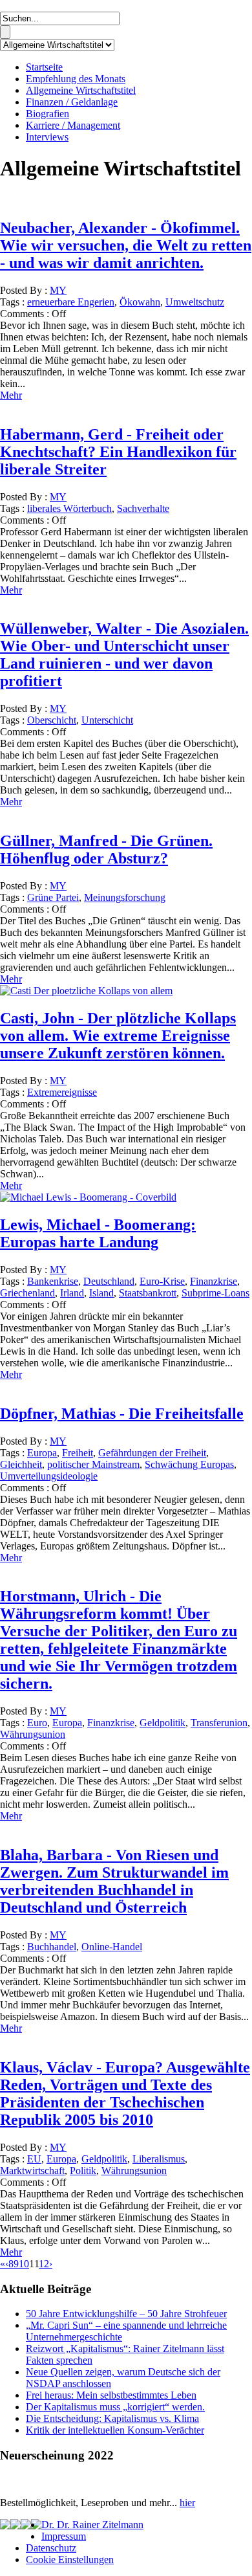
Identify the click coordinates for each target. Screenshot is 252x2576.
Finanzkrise (214, 1281)
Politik (83, 2171)
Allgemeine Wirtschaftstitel (81, 90)
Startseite (44, 67)
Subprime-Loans (215, 1293)
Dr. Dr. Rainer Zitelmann (92, 2525)
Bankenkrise (53, 1281)
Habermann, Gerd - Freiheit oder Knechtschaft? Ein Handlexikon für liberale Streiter (118, 452)
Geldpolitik (163, 1723)
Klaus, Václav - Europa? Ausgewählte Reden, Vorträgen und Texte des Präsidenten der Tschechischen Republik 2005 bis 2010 (125, 2093)
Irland (72, 1293)
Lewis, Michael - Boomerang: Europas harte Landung (98, 1233)
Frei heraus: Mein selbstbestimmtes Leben (111, 2395)
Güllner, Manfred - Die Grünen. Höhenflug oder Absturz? (106, 849)
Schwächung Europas (189, 1464)
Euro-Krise (162, 1281)
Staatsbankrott (148, 1293)
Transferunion (219, 1723)
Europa (42, 1453)
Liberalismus (159, 2159)
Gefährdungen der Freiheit (152, 1453)
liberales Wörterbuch (69, 508)
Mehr (11, 395)
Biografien (47, 114)
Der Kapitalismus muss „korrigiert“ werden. (115, 2407)
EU (34, 2159)
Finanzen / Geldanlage (72, 102)
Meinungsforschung (125, 897)
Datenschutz (51, 2548)
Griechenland (27, 1293)
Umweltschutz (195, 302)
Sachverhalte (143, 508)
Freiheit (78, 1453)
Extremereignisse (62, 1092)
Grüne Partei (53, 897)
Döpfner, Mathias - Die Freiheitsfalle (122, 1414)
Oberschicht (52, 720)
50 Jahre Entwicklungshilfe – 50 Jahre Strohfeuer (126, 2314)
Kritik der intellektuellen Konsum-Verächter (115, 2430)
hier (187, 2503)
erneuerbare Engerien (71, 302)
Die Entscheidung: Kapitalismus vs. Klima (112, 2418)
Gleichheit (21, 1464)
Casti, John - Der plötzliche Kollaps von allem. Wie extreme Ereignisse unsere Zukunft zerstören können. (118, 1036)
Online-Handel (112, 1947)
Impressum (64, 2536)
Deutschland (109, 1281)
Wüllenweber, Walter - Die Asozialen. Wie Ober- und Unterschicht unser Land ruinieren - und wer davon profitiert (124, 655)
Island (101, 1293)
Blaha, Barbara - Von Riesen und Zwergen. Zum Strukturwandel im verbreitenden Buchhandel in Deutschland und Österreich (114, 1881)
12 (44, 2264)
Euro (37, 1723)
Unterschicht (107, 720)
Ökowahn (140, 302)
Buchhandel (52, 1947)
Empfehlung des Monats (76, 79)
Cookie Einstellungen (70, 2559)
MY (58, 290)
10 (24, 2264)
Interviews (47, 137)
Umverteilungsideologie (49, 1476)
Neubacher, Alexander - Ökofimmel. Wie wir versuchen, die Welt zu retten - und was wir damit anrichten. (126, 245)
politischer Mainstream (93, 1464)
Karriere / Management (73, 125)
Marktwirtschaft (32, 2171)
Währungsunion (33, 1734)
